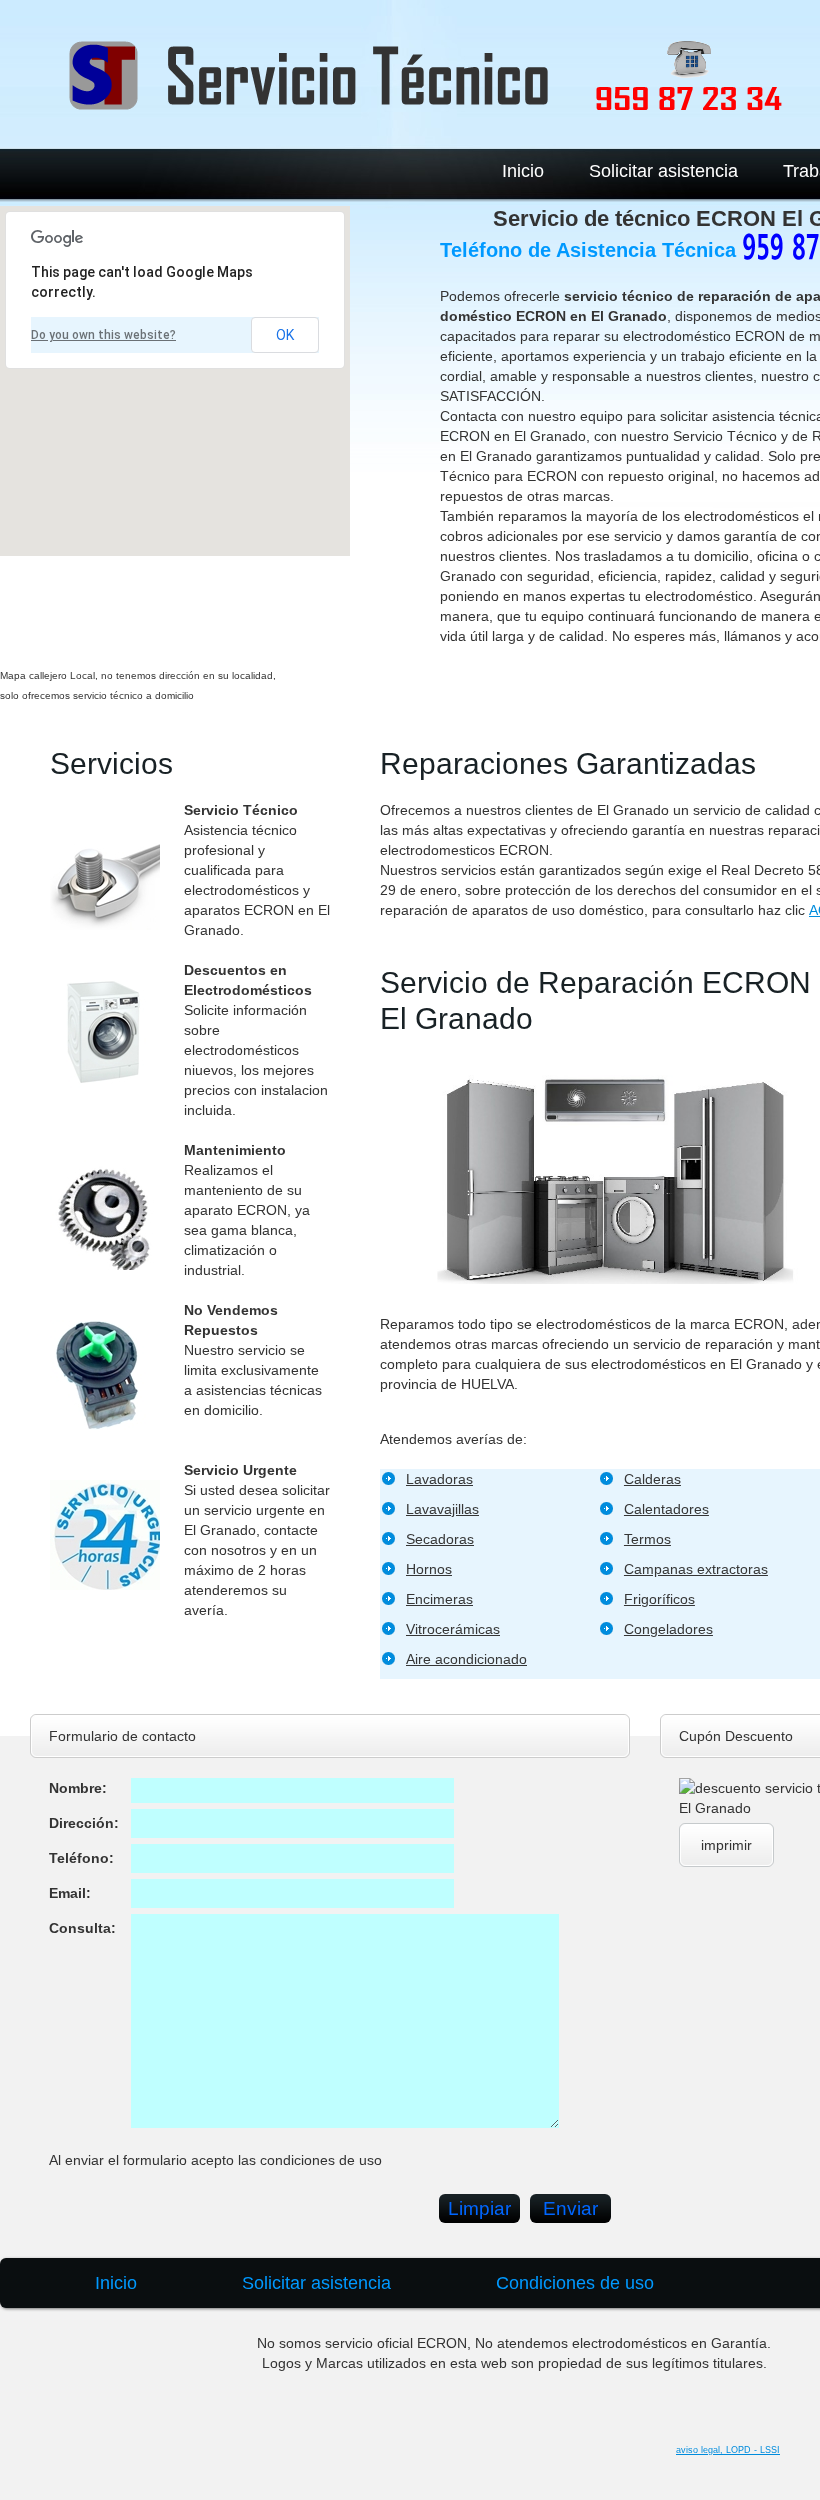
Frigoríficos (659, 1599)
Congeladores (668, 1629)
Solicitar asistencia (663, 171)
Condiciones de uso (575, 2283)
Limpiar (479, 2208)
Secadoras (440, 1539)
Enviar (570, 2208)
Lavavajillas (442, 1509)
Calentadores (666, 1509)
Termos (647, 1539)
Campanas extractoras (696, 1569)
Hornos (429, 1569)
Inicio (523, 171)
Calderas (652, 1479)
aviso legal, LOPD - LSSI (728, 2450)
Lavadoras (439, 1479)
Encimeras (439, 1599)
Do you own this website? (103, 335)
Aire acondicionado (466, 1659)
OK (285, 335)
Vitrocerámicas (453, 1629)
